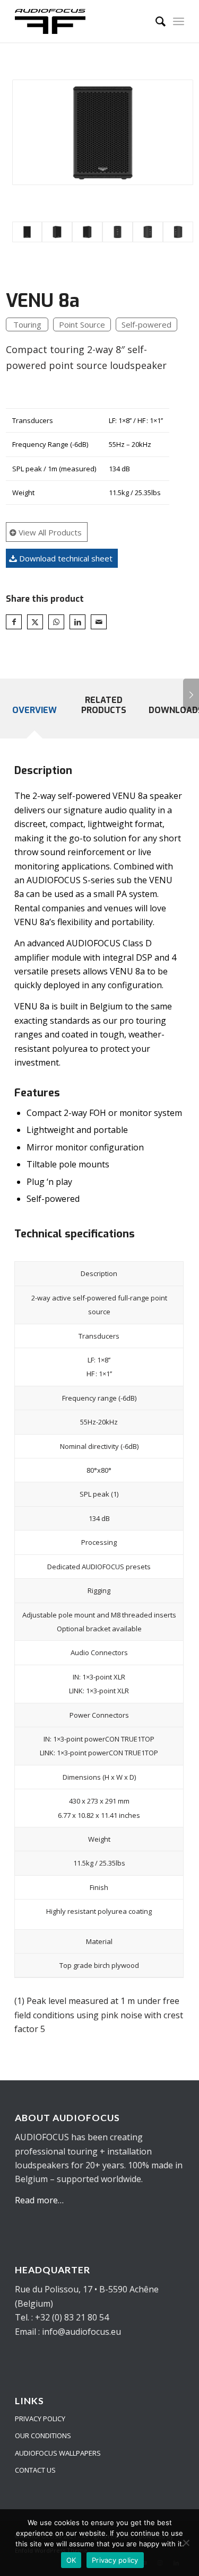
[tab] (34, 717)
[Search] (155, 21)
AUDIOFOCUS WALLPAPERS (58, 2453)
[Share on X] (35, 622)
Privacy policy (115, 2560)
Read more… (39, 2200)
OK (71, 2560)
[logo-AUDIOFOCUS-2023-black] (83, 21)
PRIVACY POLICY (40, 2419)
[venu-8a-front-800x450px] (103, 132)
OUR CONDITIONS (43, 2436)
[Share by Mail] (99, 622)
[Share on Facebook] (14, 622)
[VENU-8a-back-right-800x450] (178, 232)
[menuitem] (155, 21)
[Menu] (179, 21)
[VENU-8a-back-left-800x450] (148, 232)
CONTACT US (35, 2470)
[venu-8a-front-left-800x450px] (57, 232)
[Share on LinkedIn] (77, 622)
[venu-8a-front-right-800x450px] (87, 232)
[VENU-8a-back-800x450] (118, 232)
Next (191, 694)
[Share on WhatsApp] (56, 622)
